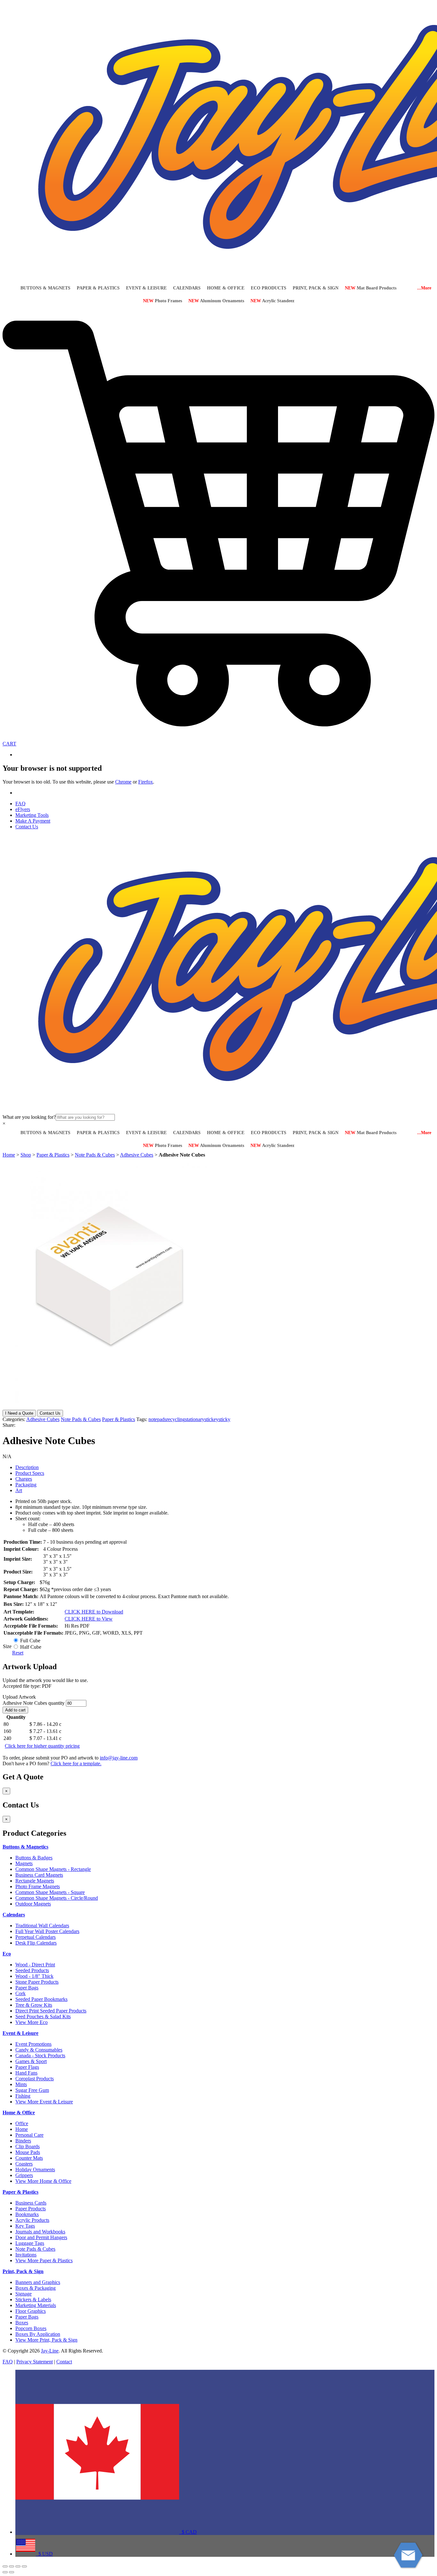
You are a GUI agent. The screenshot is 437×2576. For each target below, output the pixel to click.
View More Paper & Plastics (44, 2260)
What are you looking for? (29, 1117)
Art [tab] (19, 1490)
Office (22, 2123)
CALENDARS (187, 288)
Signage (24, 2294)
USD (44, 2554)
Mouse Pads (28, 2152)
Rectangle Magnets (35, 1881)
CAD (188, 2532)
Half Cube (31, 1647)
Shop (26, 1155)
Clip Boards (28, 2146)
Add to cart (15, 1710)
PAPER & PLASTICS (98, 288)
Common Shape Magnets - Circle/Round (57, 1898)
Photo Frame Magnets (38, 1886)
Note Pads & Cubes (95, 1155)
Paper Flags (27, 2067)
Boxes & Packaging (36, 2288)
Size (7, 1646)
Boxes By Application (38, 2334)
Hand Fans (26, 2073)
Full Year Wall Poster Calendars (47, 1931)
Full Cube (30, 1641)
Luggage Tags (30, 2243)
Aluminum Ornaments (216, 301)
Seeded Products (32, 1970)
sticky (224, 1419)
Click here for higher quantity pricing (42, 1746)
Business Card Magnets (39, 1875)
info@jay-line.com (119, 1758)
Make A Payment (33, 821)
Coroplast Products (35, 2079)
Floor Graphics (31, 2311)
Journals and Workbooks (40, 2232)
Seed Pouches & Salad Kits (43, 2016)
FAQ (20, 804)
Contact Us (27, 827)
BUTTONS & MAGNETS (45, 288)
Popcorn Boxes (31, 2328)
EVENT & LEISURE (146, 288)
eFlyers (23, 809)
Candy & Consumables (39, 2050)
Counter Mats (29, 2158)
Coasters (24, 2164)
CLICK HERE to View (89, 1619)
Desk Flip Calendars (36, 1943)
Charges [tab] (24, 1479)
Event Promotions (33, 2044)
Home (9, 1155)
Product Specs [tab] (30, 1473)
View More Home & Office (43, 2181)
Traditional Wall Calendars (42, 1926)
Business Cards (31, 2203)
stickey (211, 1419)
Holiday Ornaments (35, 2170)
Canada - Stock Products (40, 2056)
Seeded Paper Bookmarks (41, 1999)
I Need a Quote (19, 1413)
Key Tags (25, 2226)
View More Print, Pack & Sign (46, 2340)
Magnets (24, 1863)
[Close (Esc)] (24, 2566)
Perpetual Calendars (36, 1937)
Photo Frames (163, 301)
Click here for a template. (76, 1763)
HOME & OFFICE (226, 288)
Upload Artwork (19, 1697)
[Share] (18, 2566)
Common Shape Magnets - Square (50, 1892)
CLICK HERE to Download (94, 1612)
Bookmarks (27, 2214)
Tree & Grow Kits (34, 2005)
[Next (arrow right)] (12, 2572)
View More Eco (32, 2022)
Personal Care (29, 2135)
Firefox (146, 782)
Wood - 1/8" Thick (34, 1976)
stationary (195, 1419)
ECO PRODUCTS (269, 288)
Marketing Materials (36, 2305)
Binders (23, 2141)
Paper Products (31, 2209)
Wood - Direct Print (35, 1965)
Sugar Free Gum (32, 2090)
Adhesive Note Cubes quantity (34, 1703)
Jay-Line (50, 2351)
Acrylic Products (32, 2220)
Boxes (22, 2323)
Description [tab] (27, 1467)
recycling (176, 1419)
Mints (21, 2084)
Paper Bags (27, 1988)
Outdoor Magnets (33, 1904)
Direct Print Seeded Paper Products (51, 2011)
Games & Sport (31, 2061)
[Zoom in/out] (5, 2566)
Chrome (123, 782)
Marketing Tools (32, 815)
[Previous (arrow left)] (5, 2572)
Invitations (26, 2255)
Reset (18, 1653)
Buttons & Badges (34, 1858)
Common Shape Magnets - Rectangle (53, 1869)
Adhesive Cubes (137, 1155)
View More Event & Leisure (44, 2102)
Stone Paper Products (37, 1982)
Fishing (23, 2096)
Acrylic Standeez (272, 301)
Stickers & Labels (33, 2300)
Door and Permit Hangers (41, 2237)
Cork (20, 1993)
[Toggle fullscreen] (12, 2566)
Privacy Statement (35, 2362)
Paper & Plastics (53, 1155)
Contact (64, 2362)
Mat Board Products (371, 288)
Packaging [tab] (26, 1485)
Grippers (24, 2175)
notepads (157, 1419)
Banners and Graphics (38, 2282)
